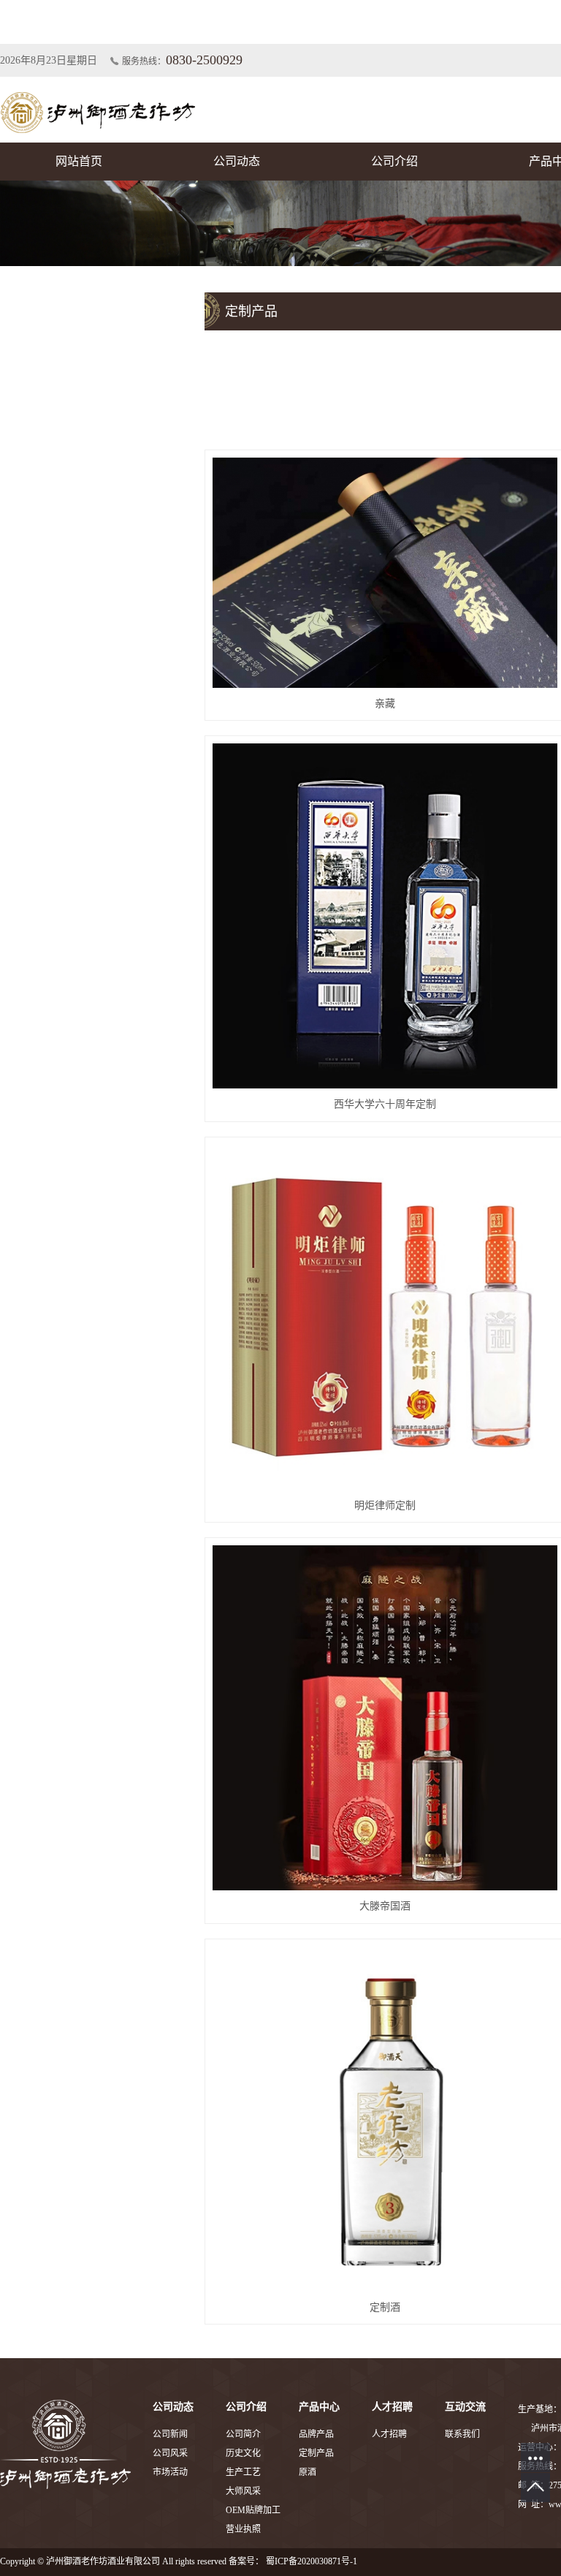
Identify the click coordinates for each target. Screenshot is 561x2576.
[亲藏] (385, 572)
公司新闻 (170, 2434)
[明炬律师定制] (385, 1317)
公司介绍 (394, 161)
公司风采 (170, 2453)
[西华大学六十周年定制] (385, 916)
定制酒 (385, 2307)
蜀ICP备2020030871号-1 (312, 2561)
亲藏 (385, 704)
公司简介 (243, 2434)
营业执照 (243, 2529)
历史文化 (243, 2453)
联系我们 (462, 2434)
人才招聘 (389, 2434)
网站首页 (79, 161)
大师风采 (243, 2491)
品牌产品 (316, 2434)
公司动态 (237, 161)
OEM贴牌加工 (253, 2510)
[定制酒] (385, 2119)
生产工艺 (243, 2472)
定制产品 (316, 2453)
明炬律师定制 (385, 1505)
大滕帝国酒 (385, 1906)
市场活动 (170, 2472)
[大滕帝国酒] (385, 1718)
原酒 (308, 2472)
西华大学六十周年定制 (385, 1104)
